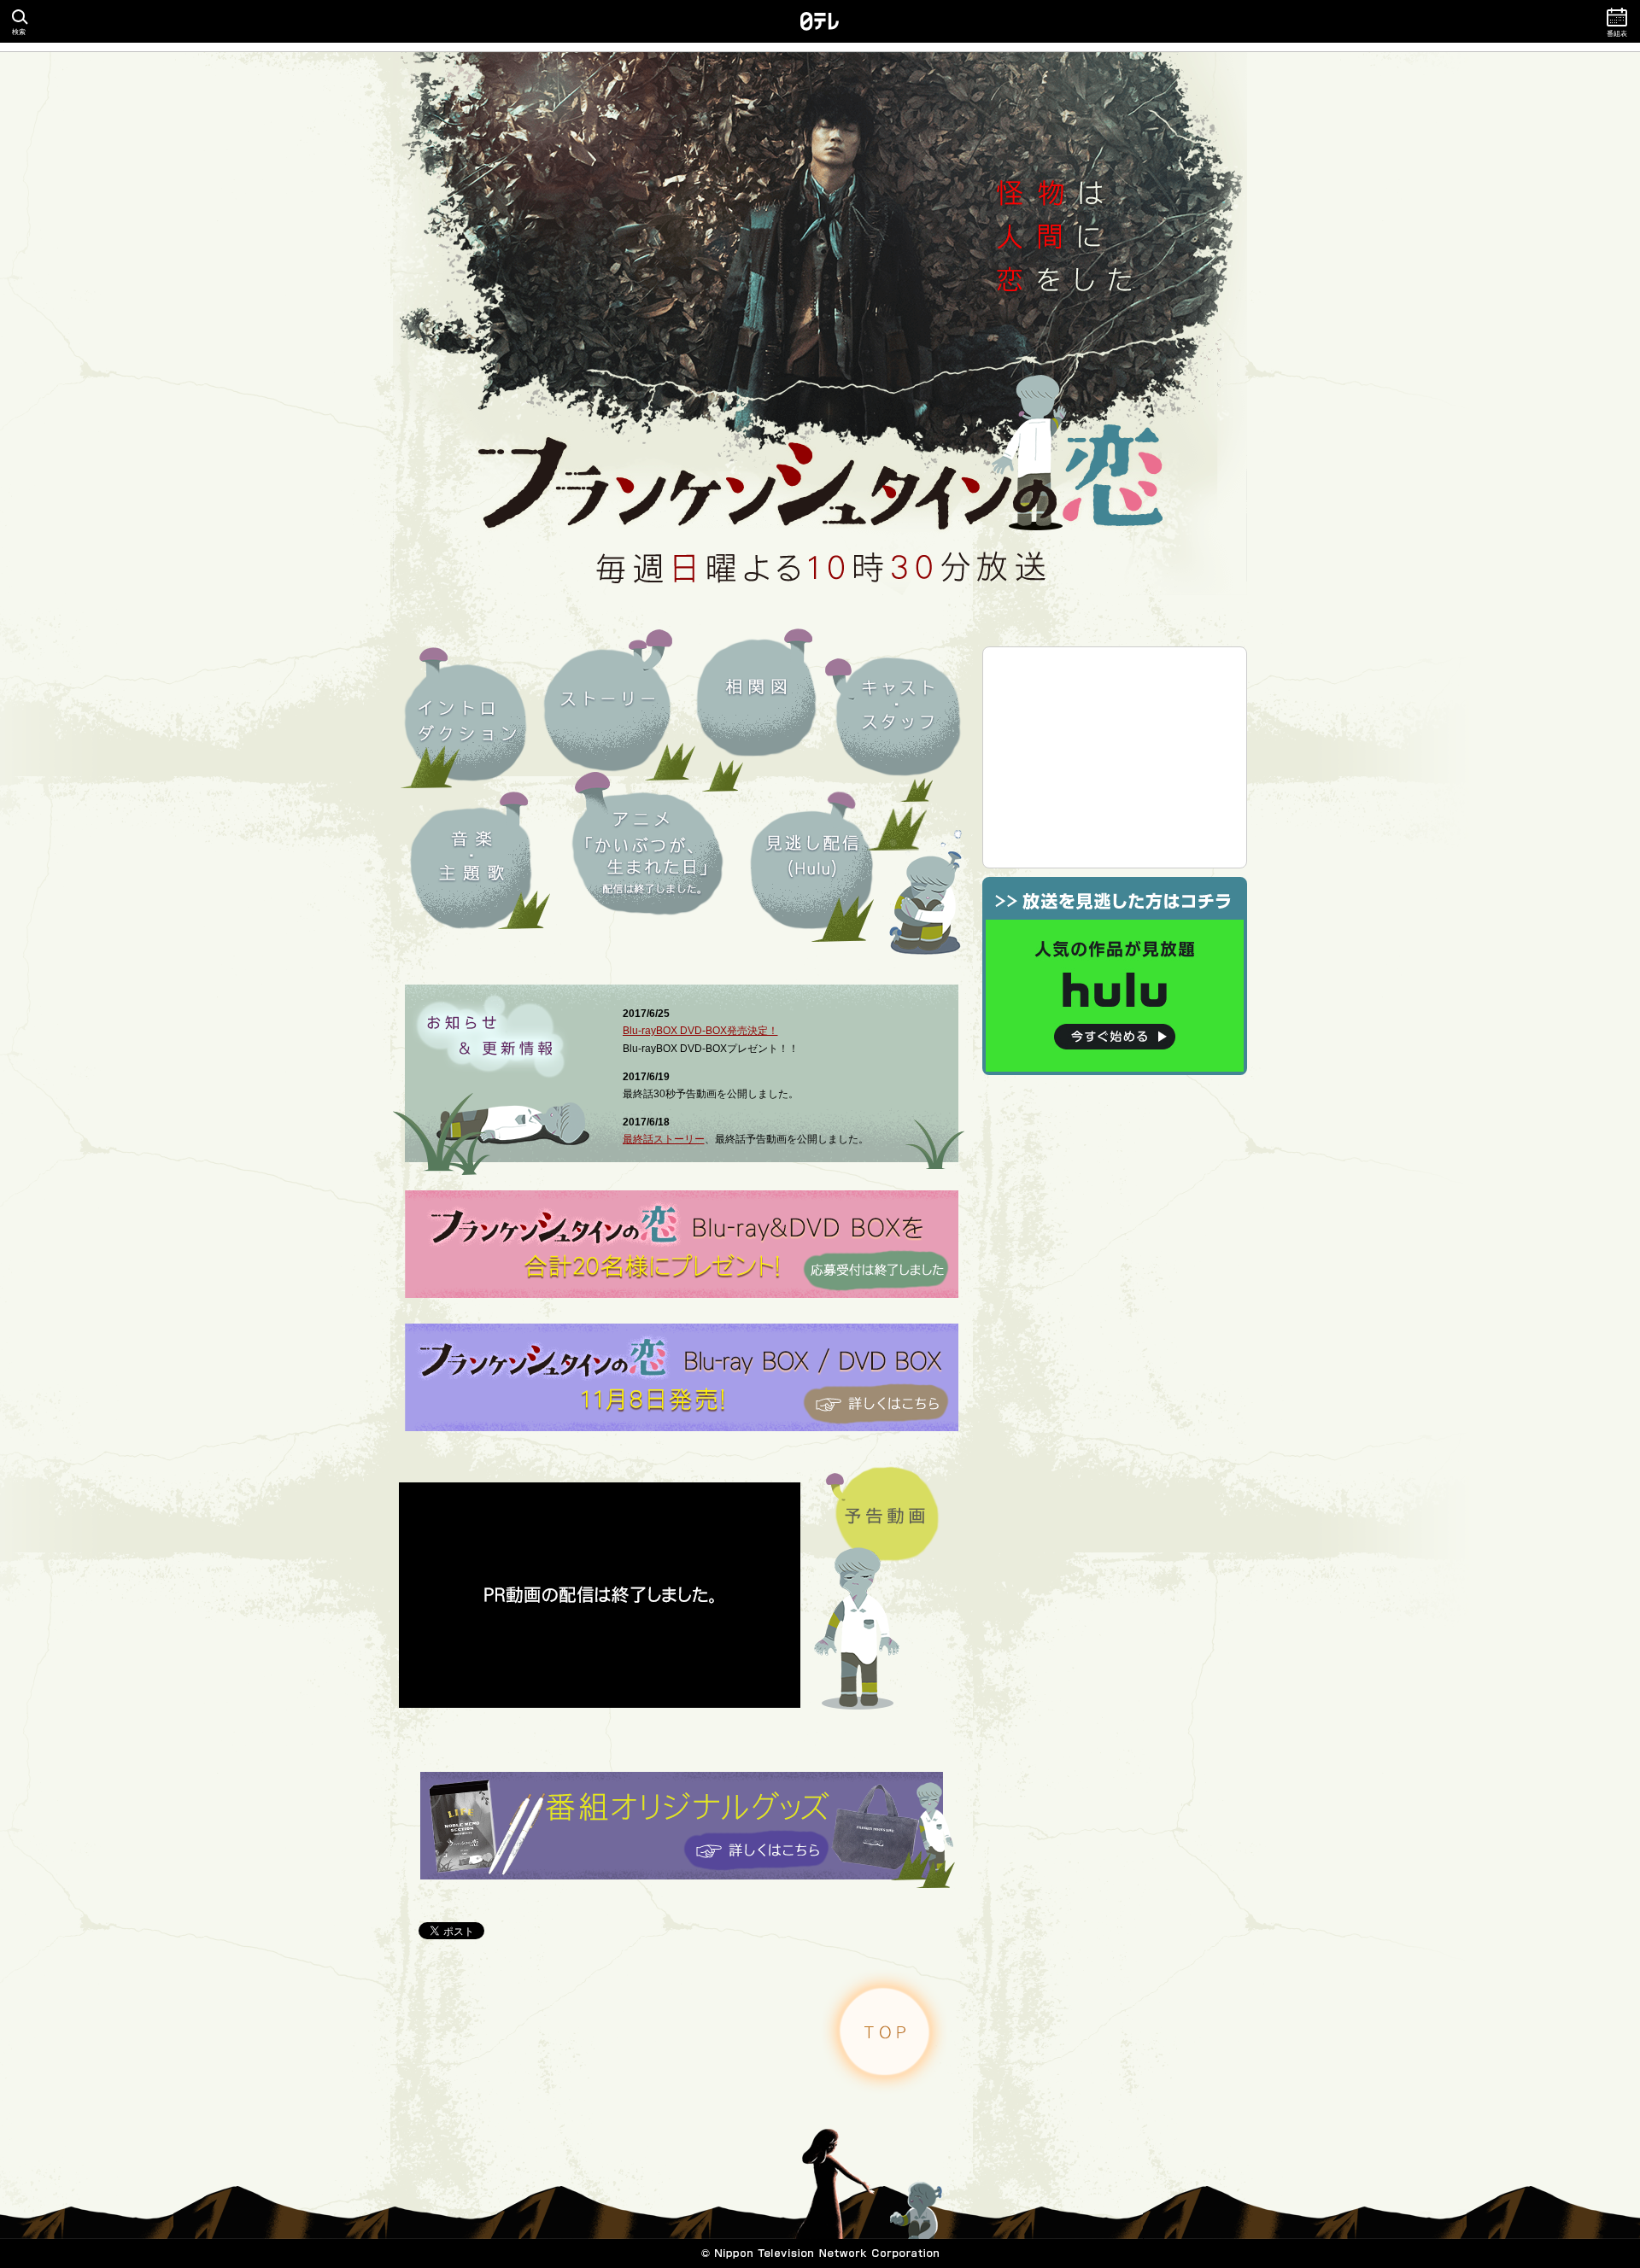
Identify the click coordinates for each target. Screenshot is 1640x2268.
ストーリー (608, 709)
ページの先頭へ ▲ (884, 2031)
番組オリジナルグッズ (688, 1830)
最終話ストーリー (664, 1139)
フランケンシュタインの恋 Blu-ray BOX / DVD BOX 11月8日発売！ (682, 1377)
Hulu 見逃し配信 (812, 871)
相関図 (756, 697)
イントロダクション (467, 721)
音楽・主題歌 (471, 867)
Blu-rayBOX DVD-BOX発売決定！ (700, 1031)
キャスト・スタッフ (897, 716)
